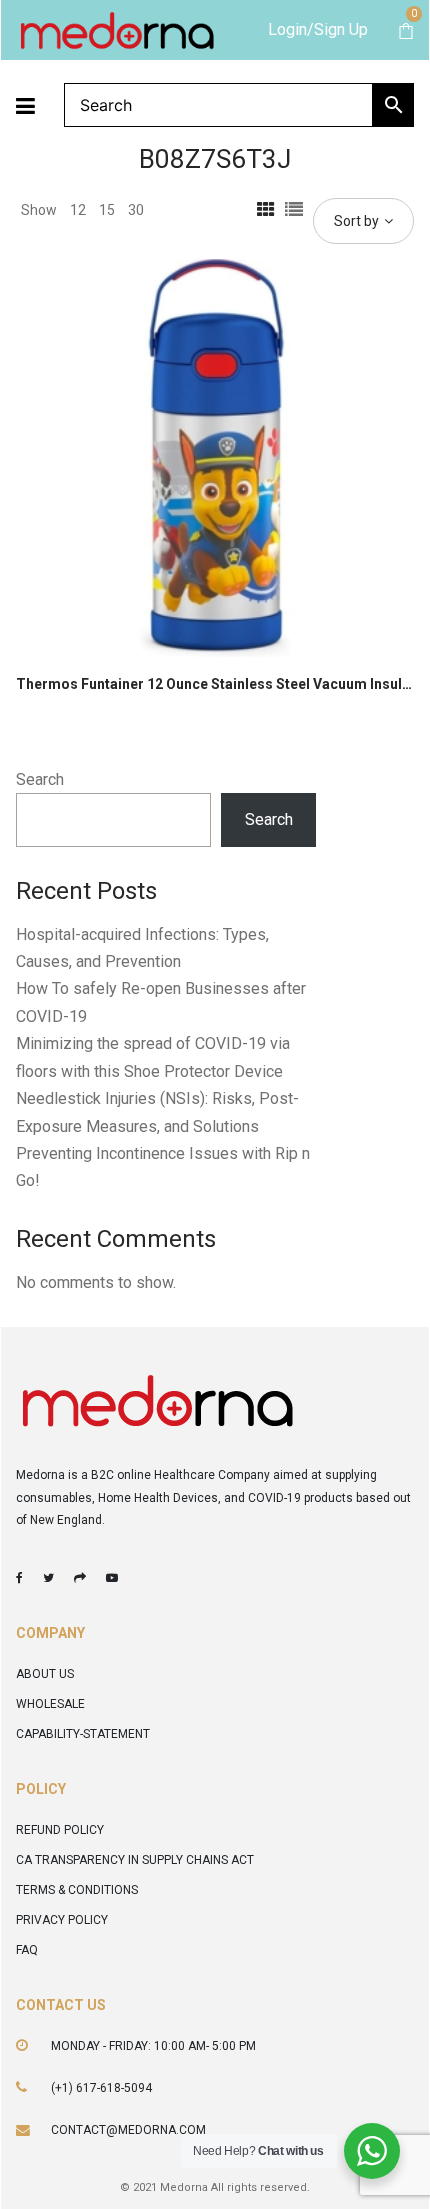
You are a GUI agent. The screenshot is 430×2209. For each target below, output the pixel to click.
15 (107, 210)
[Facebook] (19, 1578)
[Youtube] (112, 1578)
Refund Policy (60, 1830)
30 (136, 210)
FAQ (27, 1950)
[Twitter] (48, 1578)
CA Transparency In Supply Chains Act (135, 1860)
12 (78, 210)
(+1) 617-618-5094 (101, 2088)
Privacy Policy (62, 1920)
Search (40, 779)
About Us (45, 1674)
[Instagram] (80, 1578)
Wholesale (50, 1704)
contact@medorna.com (128, 2130)
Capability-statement (83, 1734)
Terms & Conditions (77, 1890)
